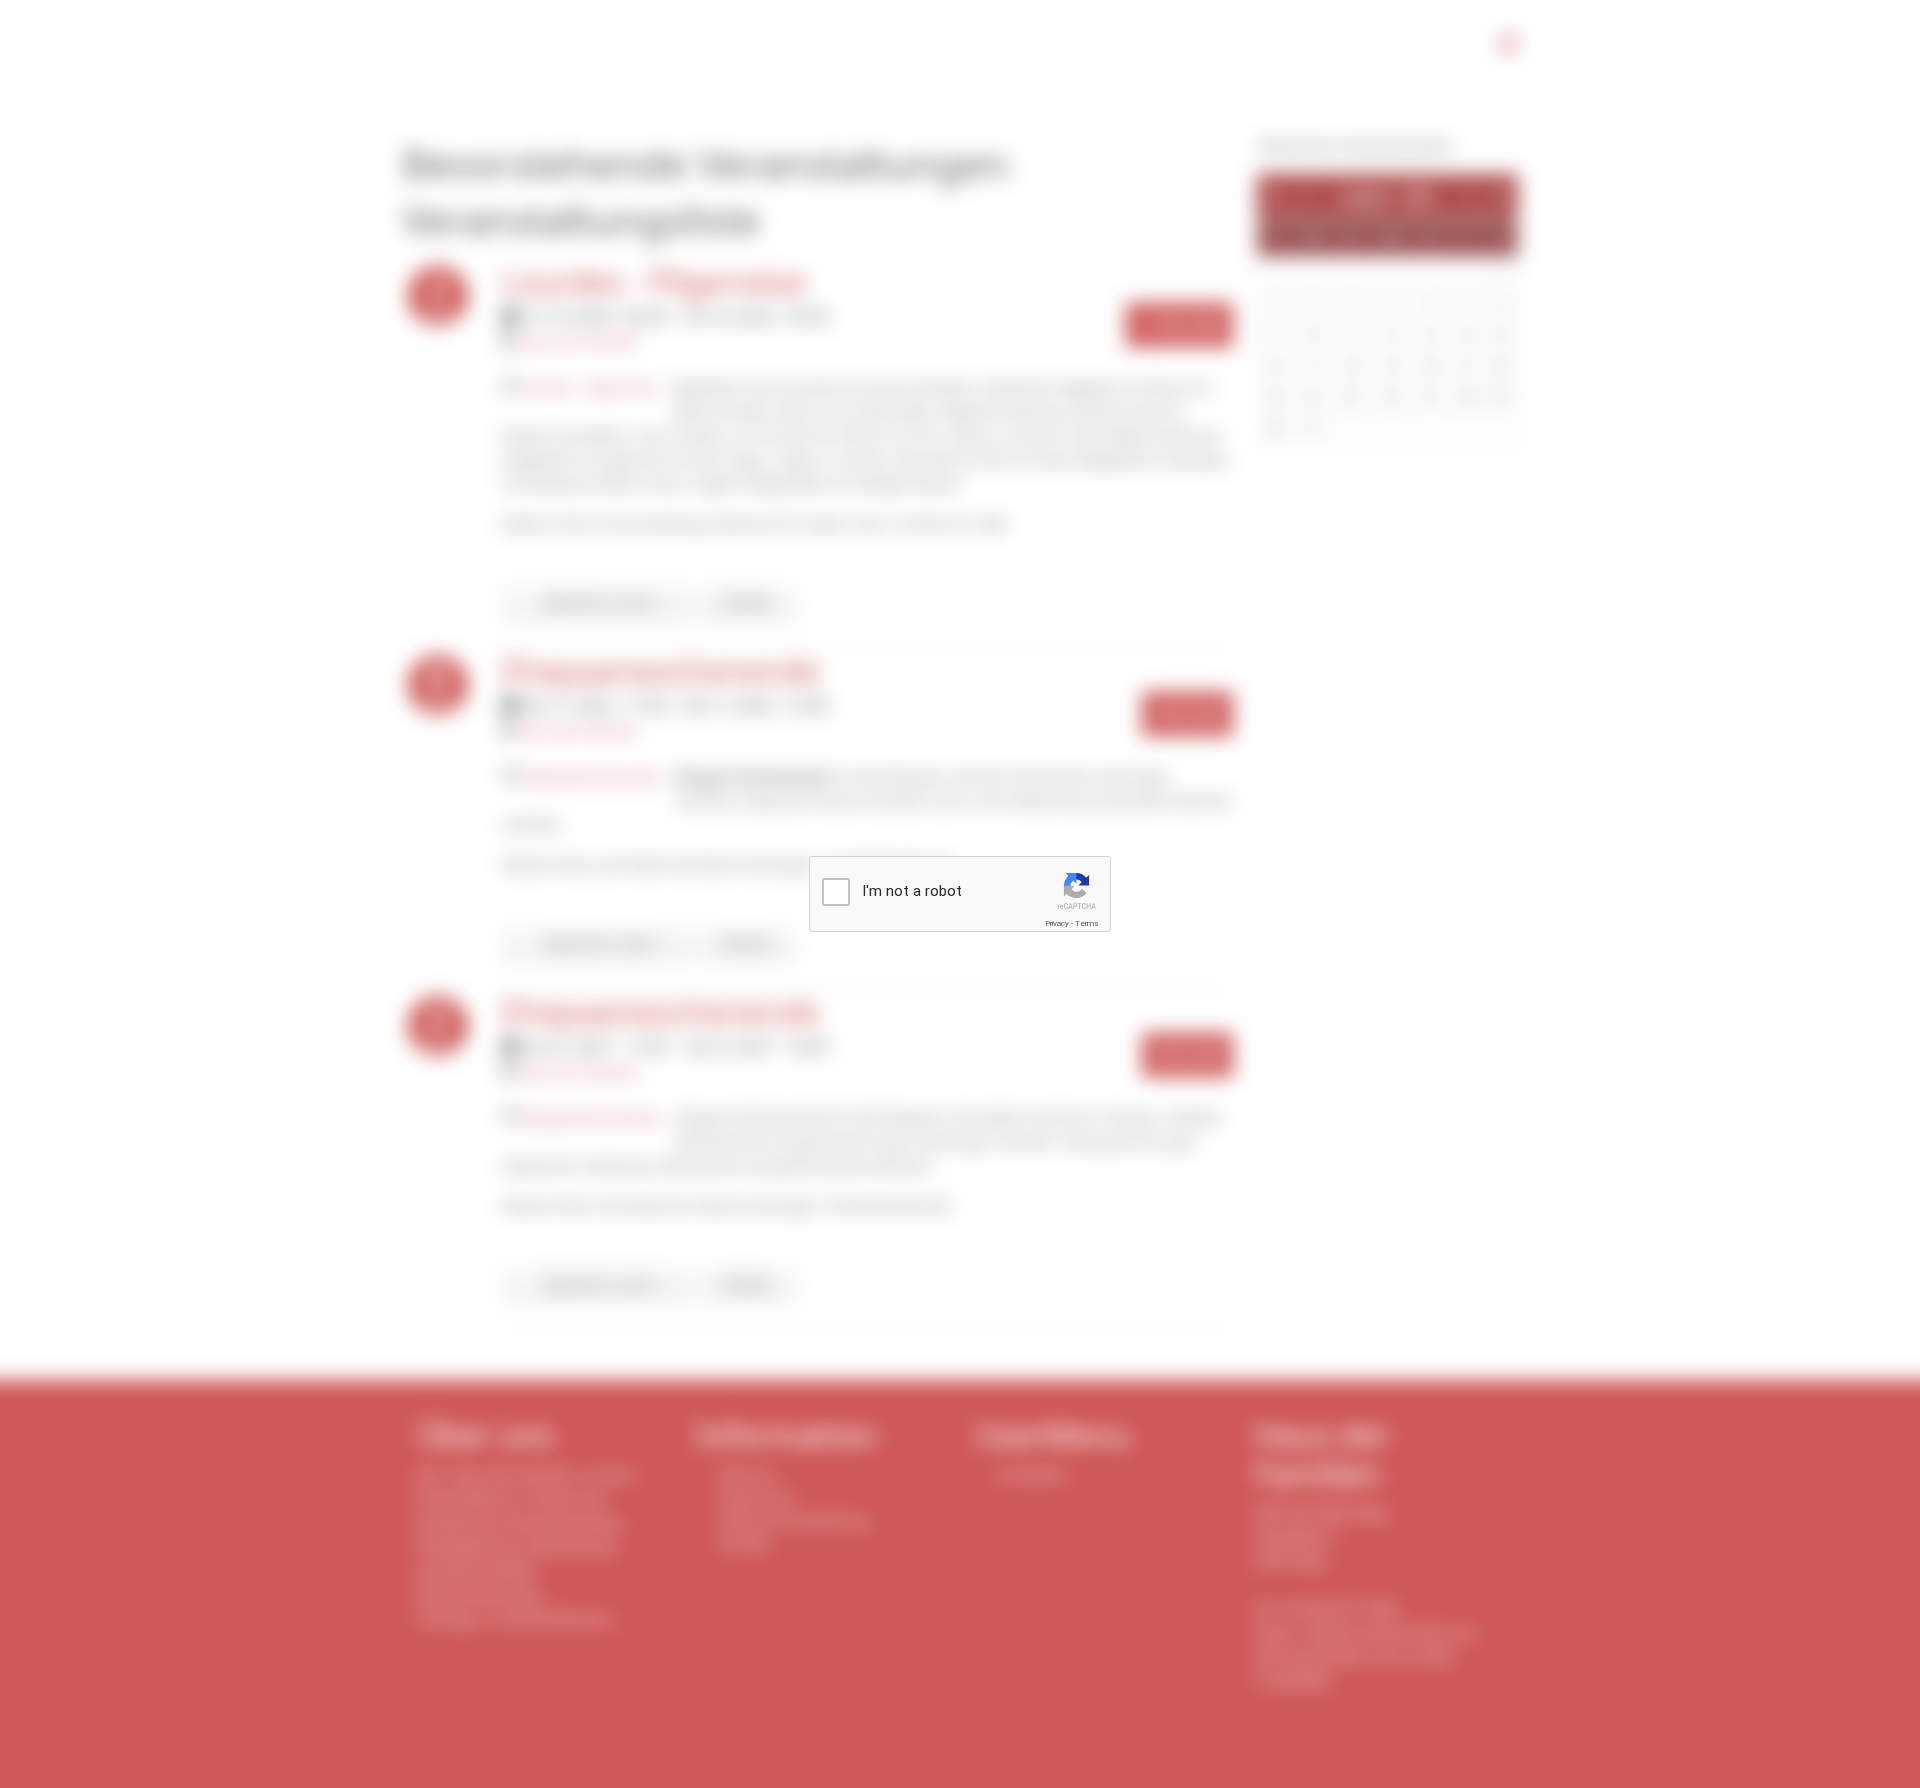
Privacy (1057, 923)
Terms (1087, 923)
